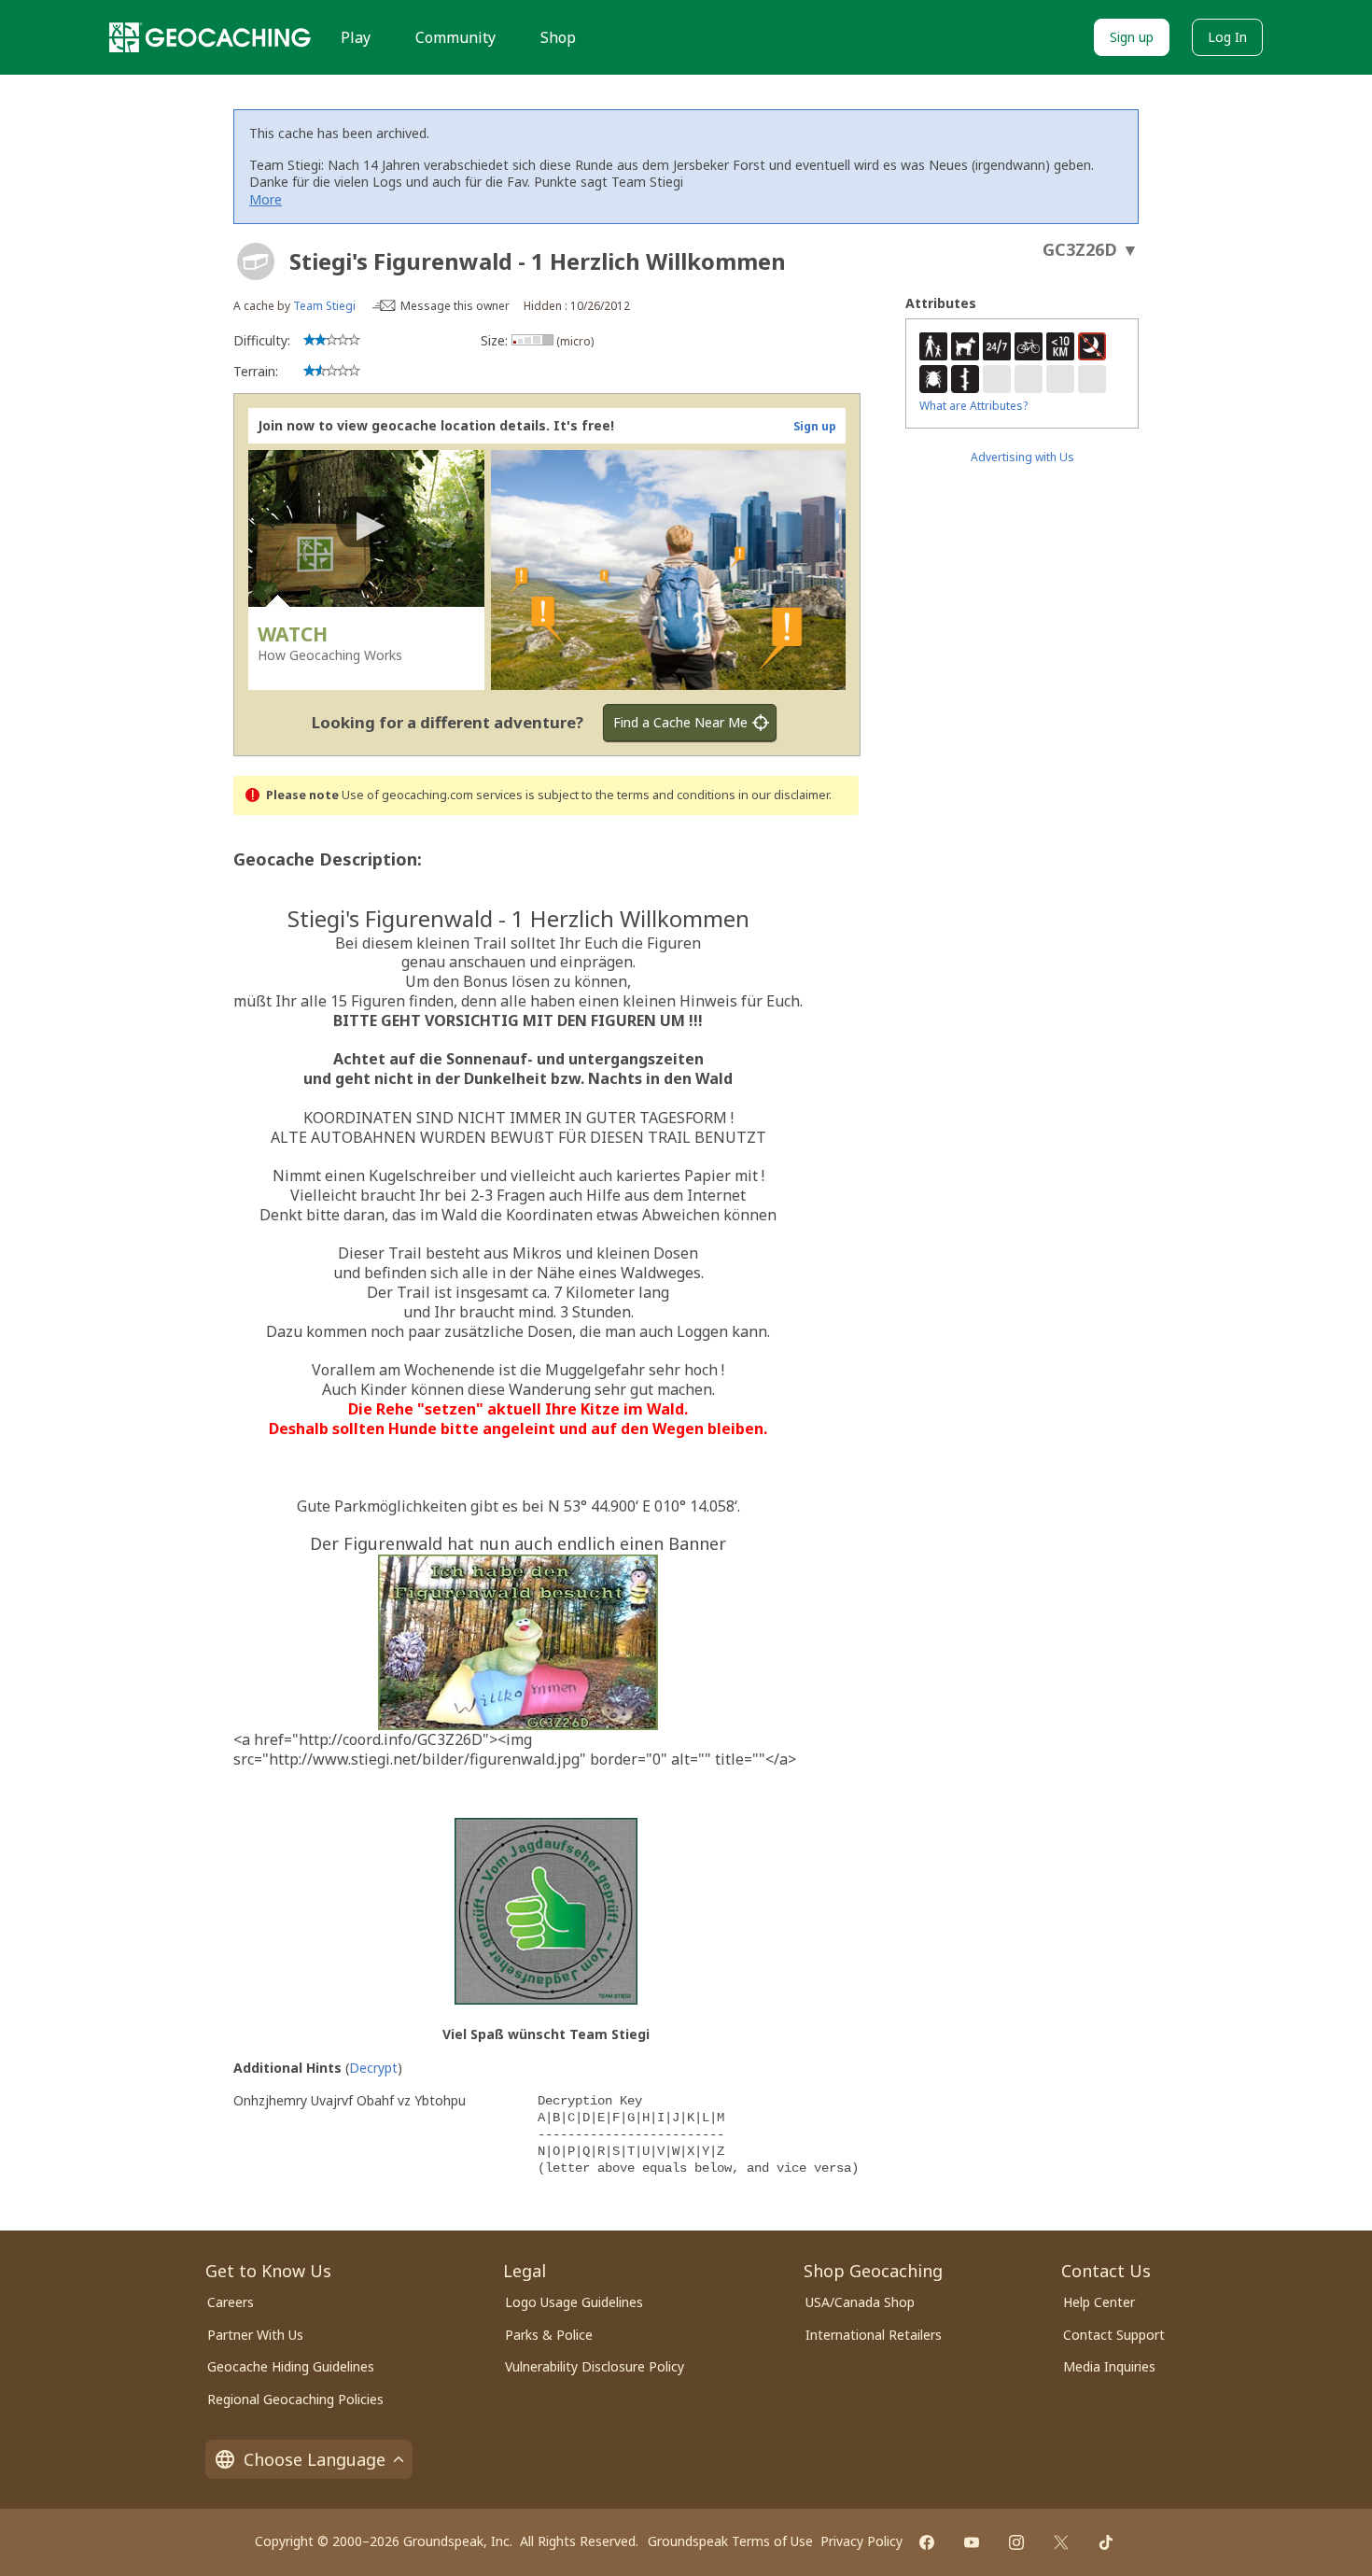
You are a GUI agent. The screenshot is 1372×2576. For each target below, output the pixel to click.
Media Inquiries (1109, 2366)
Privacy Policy (861, 2541)
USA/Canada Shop (860, 2302)
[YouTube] (972, 2542)
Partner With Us (255, 2335)
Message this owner (455, 306)
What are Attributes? (973, 406)
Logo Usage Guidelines (574, 2302)
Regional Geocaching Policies (295, 2399)
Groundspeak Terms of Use (730, 2541)
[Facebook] (927, 2542)
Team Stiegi (324, 306)
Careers (231, 2302)
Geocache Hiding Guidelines (291, 2366)
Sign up (1132, 37)
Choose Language (315, 2459)
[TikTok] (1106, 2542)
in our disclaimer (784, 795)
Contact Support (1114, 2335)
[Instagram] (1016, 2542)
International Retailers (874, 2335)
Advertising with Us (1022, 457)
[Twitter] (1061, 2542)
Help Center (1099, 2302)
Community (455, 37)
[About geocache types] (256, 261)
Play (356, 37)
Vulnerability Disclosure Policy (595, 2366)
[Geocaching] (210, 37)
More (266, 199)
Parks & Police (549, 2335)
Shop (558, 37)
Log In (1227, 37)
